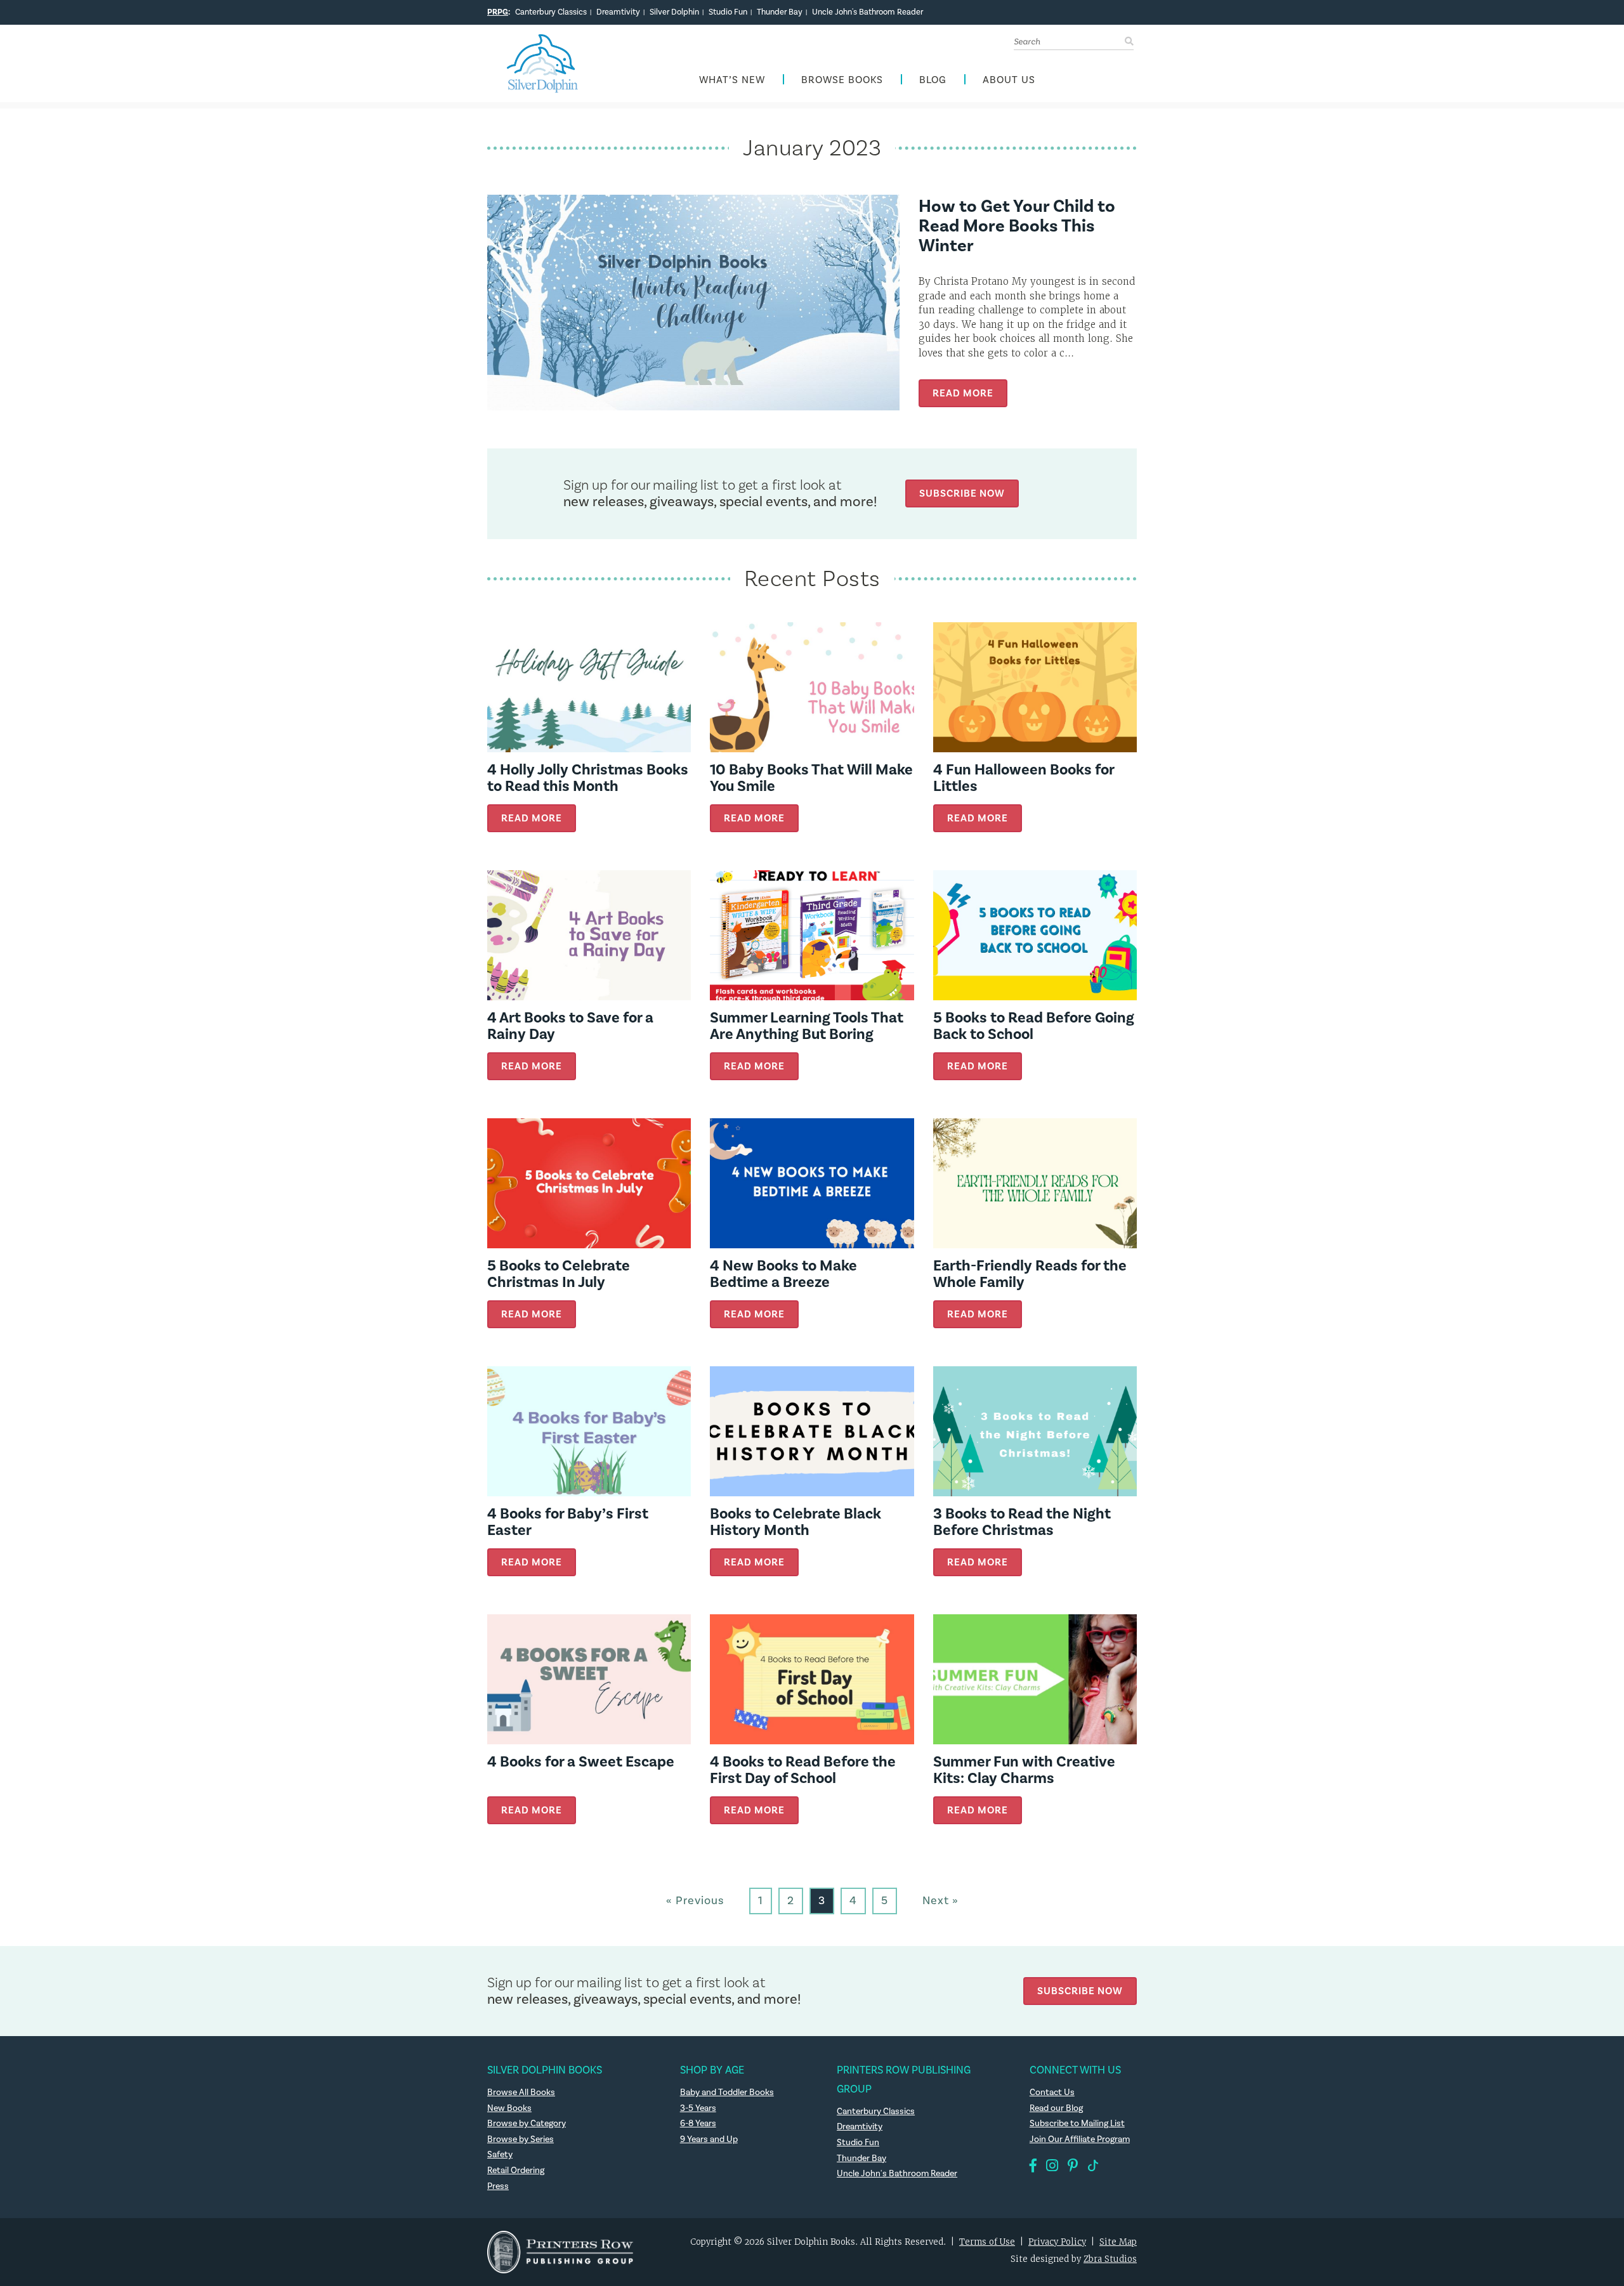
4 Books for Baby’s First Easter (568, 1522)
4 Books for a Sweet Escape (581, 1762)
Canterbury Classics (551, 12)
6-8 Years (698, 2124)
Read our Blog (1056, 2108)
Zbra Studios (1110, 2259)
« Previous (695, 1901)
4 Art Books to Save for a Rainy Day (570, 1026)
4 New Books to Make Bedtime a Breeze (783, 1274)
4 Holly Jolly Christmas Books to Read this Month (588, 778)
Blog (933, 80)
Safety (500, 2155)
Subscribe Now (962, 493)
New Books (509, 2108)
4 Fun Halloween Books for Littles (1024, 778)
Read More (963, 393)
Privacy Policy (1057, 2242)
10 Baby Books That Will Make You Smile (811, 778)
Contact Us (1052, 2093)
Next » (940, 1901)
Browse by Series (521, 2139)
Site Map (1118, 2242)
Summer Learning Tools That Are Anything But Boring (807, 1026)
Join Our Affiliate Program (1080, 2139)
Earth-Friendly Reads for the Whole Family (1030, 1274)
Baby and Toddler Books (727, 2093)
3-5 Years (698, 2108)
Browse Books (842, 80)
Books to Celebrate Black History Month (796, 1522)
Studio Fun (728, 12)
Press (498, 2186)
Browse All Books (521, 2093)
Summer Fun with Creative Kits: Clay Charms (1024, 1770)
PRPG (498, 12)
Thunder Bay (780, 12)
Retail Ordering (516, 2171)
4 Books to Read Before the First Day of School (803, 1770)
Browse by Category (527, 2124)
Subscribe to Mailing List (1077, 2124)
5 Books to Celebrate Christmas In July (559, 1274)
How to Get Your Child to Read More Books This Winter (1017, 226)
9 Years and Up (709, 2139)
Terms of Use (987, 2242)
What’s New (732, 80)
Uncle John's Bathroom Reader (868, 12)
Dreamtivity (618, 12)
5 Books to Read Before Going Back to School (1034, 1026)
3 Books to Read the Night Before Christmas (1022, 1522)
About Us (1009, 80)
